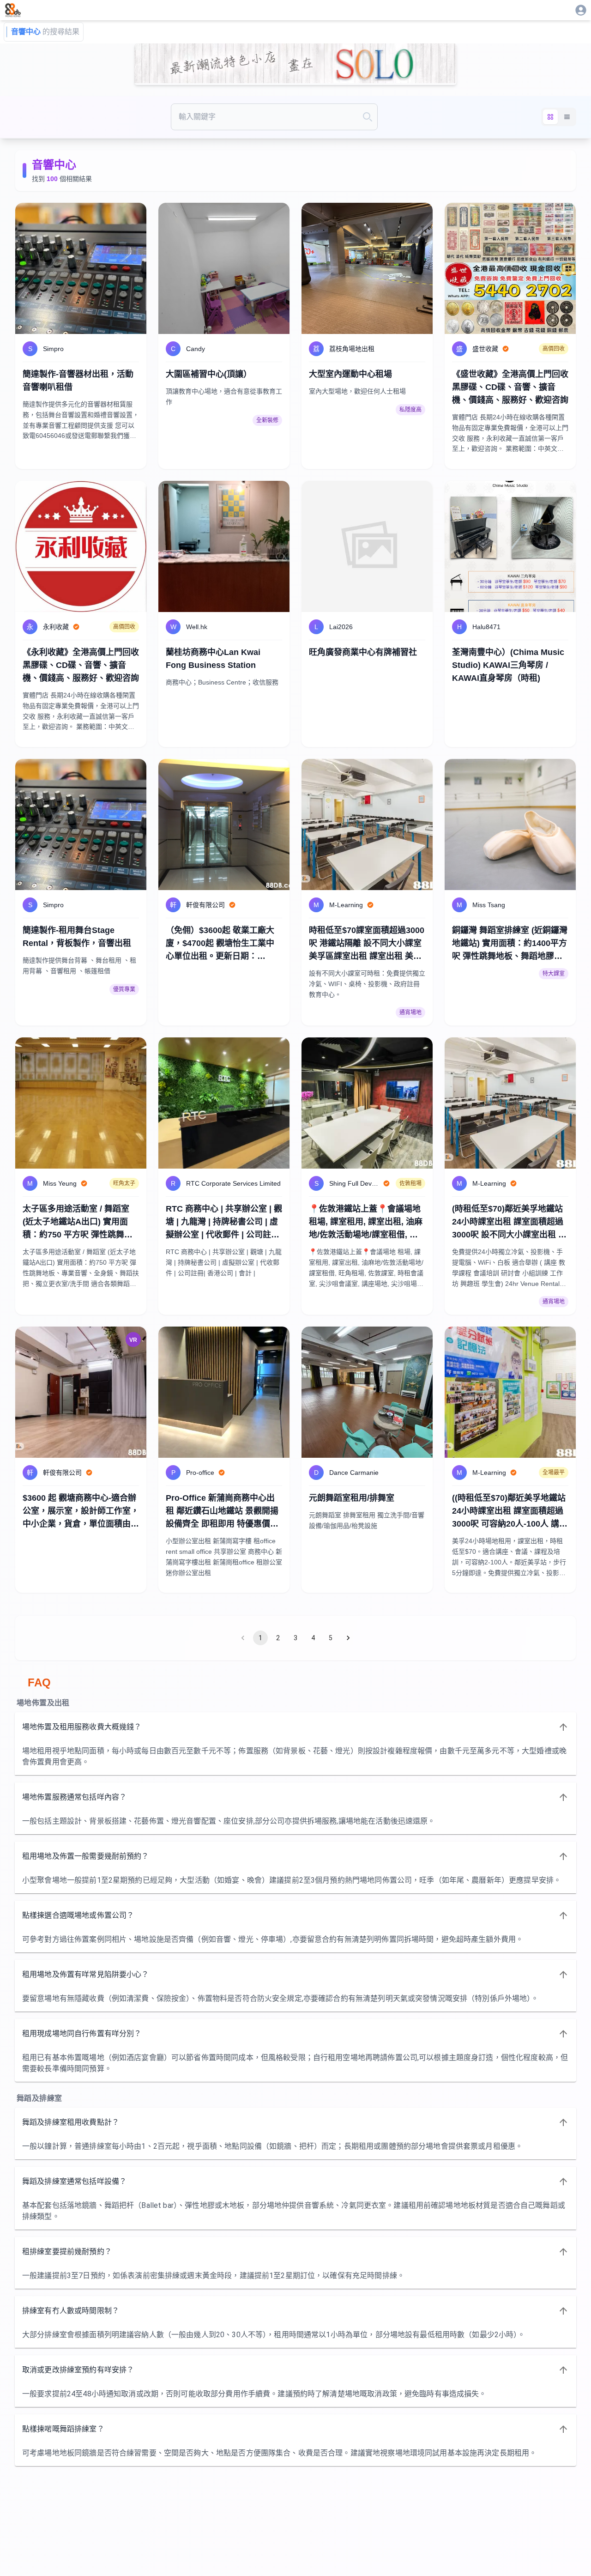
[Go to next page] (348, 1638)
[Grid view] (550, 117)
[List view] (567, 117)
